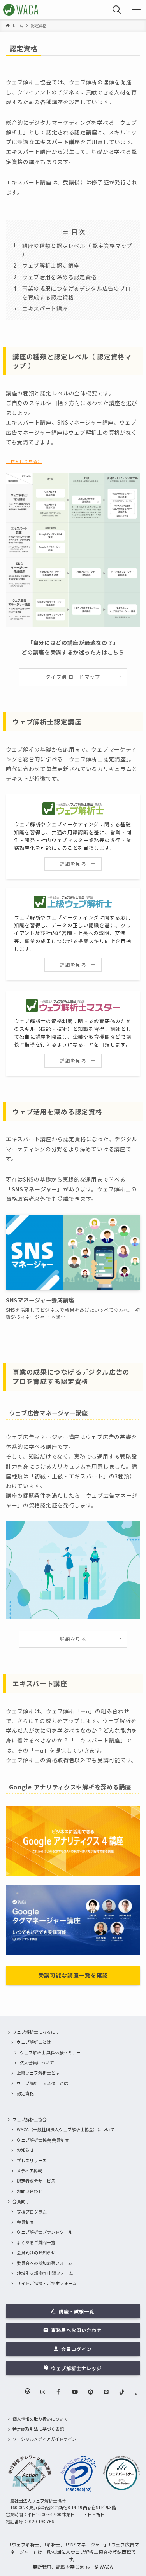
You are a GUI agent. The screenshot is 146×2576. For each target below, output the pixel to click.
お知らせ (25, 2150)
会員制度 (25, 2222)
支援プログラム (32, 2212)
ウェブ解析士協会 (30, 2119)
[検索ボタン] (117, 10)
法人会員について (37, 2063)
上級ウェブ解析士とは (38, 2073)
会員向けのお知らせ (36, 2252)
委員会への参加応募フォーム (45, 2263)
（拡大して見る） (24, 461)
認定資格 (25, 2093)
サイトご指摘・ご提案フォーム (47, 2283)
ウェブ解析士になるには (36, 2032)
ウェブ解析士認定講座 (51, 265)
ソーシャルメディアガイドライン (44, 2439)
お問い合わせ (30, 2191)
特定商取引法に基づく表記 (38, 2429)
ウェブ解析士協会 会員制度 (43, 2140)
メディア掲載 (29, 2170)
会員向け (21, 2201)
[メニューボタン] (136, 10)
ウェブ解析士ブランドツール (45, 2232)
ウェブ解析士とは (34, 2042)
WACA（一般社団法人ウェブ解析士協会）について (66, 2129)
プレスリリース (32, 2160)
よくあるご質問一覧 (36, 2242)
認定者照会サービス (36, 2181)
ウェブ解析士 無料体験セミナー (50, 2052)
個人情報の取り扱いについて (40, 2419)
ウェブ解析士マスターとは (42, 2083)
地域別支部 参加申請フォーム (45, 2273)
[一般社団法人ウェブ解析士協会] (21, 10)
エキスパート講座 (45, 308)
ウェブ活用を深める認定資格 (59, 277)
